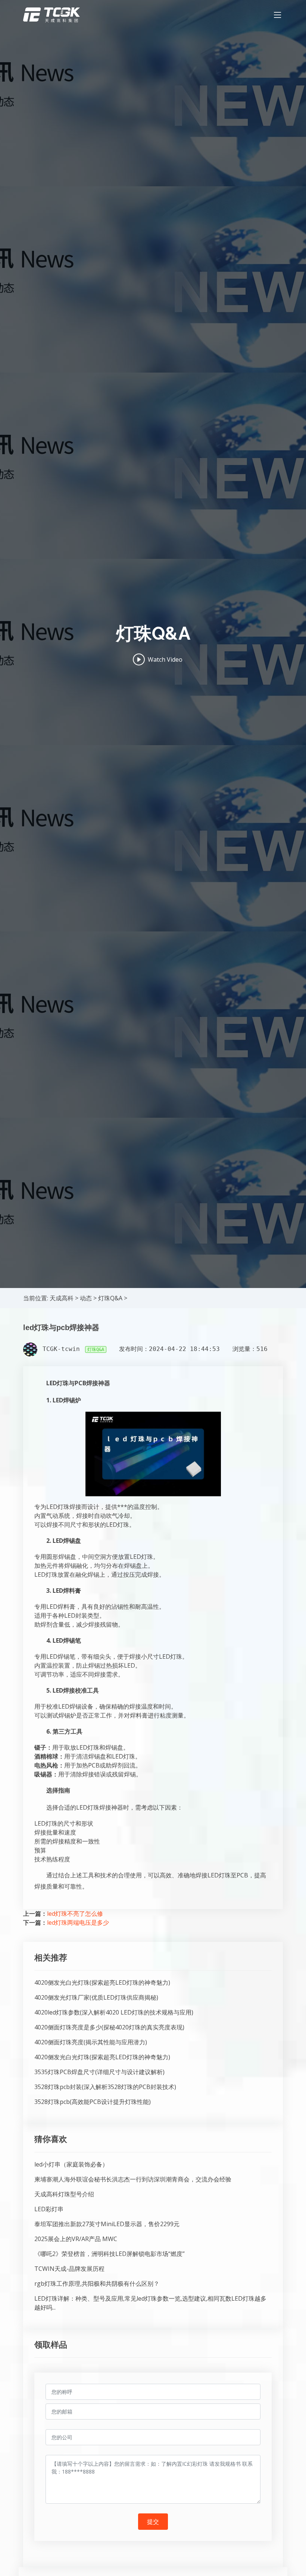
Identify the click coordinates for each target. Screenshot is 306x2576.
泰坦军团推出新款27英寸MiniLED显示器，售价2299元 (107, 2224)
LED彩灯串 (49, 2209)
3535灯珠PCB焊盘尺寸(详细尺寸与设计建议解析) (99, 2072)
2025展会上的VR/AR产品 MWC (76, 2239)
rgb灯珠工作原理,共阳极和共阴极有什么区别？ (97, 2284)
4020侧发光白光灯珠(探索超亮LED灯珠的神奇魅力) (102, 1982)
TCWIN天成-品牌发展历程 (69, 2269)
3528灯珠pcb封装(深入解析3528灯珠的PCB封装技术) (105, 2087)
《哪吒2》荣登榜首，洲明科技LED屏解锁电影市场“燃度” (110, 2254)
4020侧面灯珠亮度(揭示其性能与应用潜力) (91, 2042)
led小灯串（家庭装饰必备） (71, 2164)
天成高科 (62, 1298)
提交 (153, 2522)
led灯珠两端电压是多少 (78, 1922)
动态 (86, 1298)
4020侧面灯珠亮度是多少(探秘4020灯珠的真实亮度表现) (109, 2027)
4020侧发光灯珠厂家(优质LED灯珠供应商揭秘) (96, 1997)
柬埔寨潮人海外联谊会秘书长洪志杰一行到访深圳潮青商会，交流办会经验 (133, 2179)
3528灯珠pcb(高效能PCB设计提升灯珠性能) (93, 2102)
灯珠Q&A (110, 1298)
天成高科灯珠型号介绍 (64, 2194)
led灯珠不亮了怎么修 (75, 1914)
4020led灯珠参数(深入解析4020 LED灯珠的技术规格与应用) (114, 2012)
